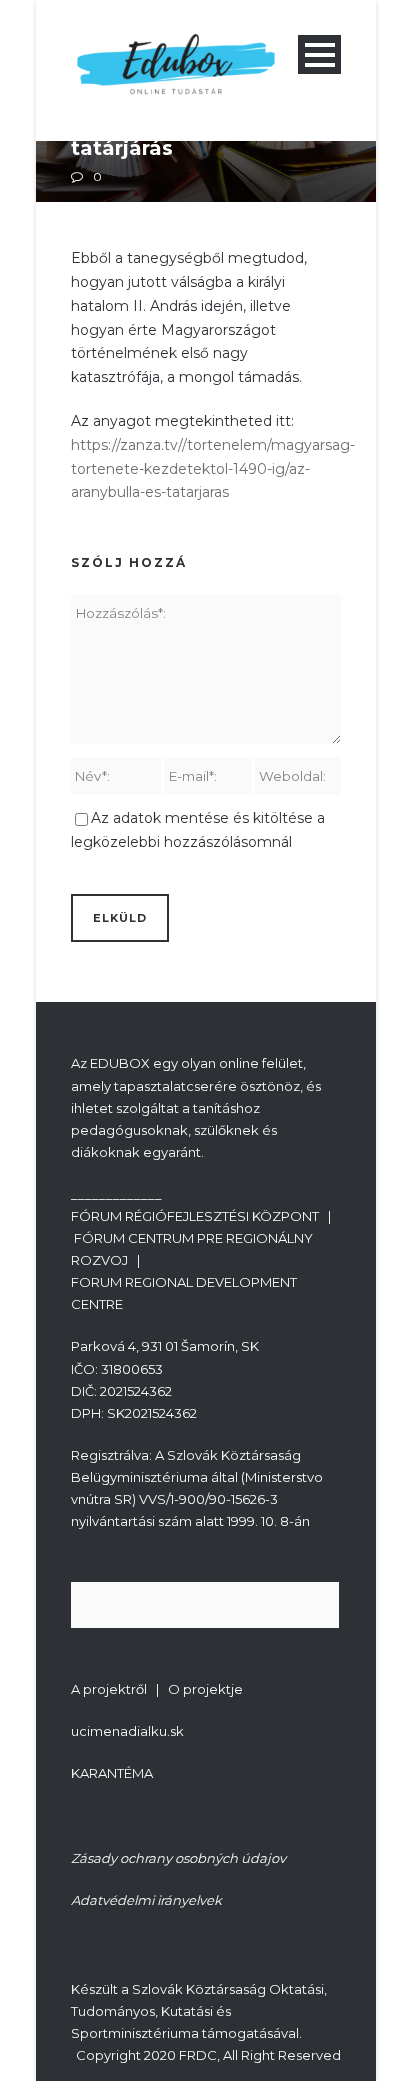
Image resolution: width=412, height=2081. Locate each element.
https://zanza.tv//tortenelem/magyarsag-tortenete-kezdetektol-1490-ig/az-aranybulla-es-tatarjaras (213, 469)
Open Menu (319, 54)
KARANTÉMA (112, 1773)
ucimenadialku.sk (127, 1731)
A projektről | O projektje (157, 1689)
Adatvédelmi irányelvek (146, 1900)
